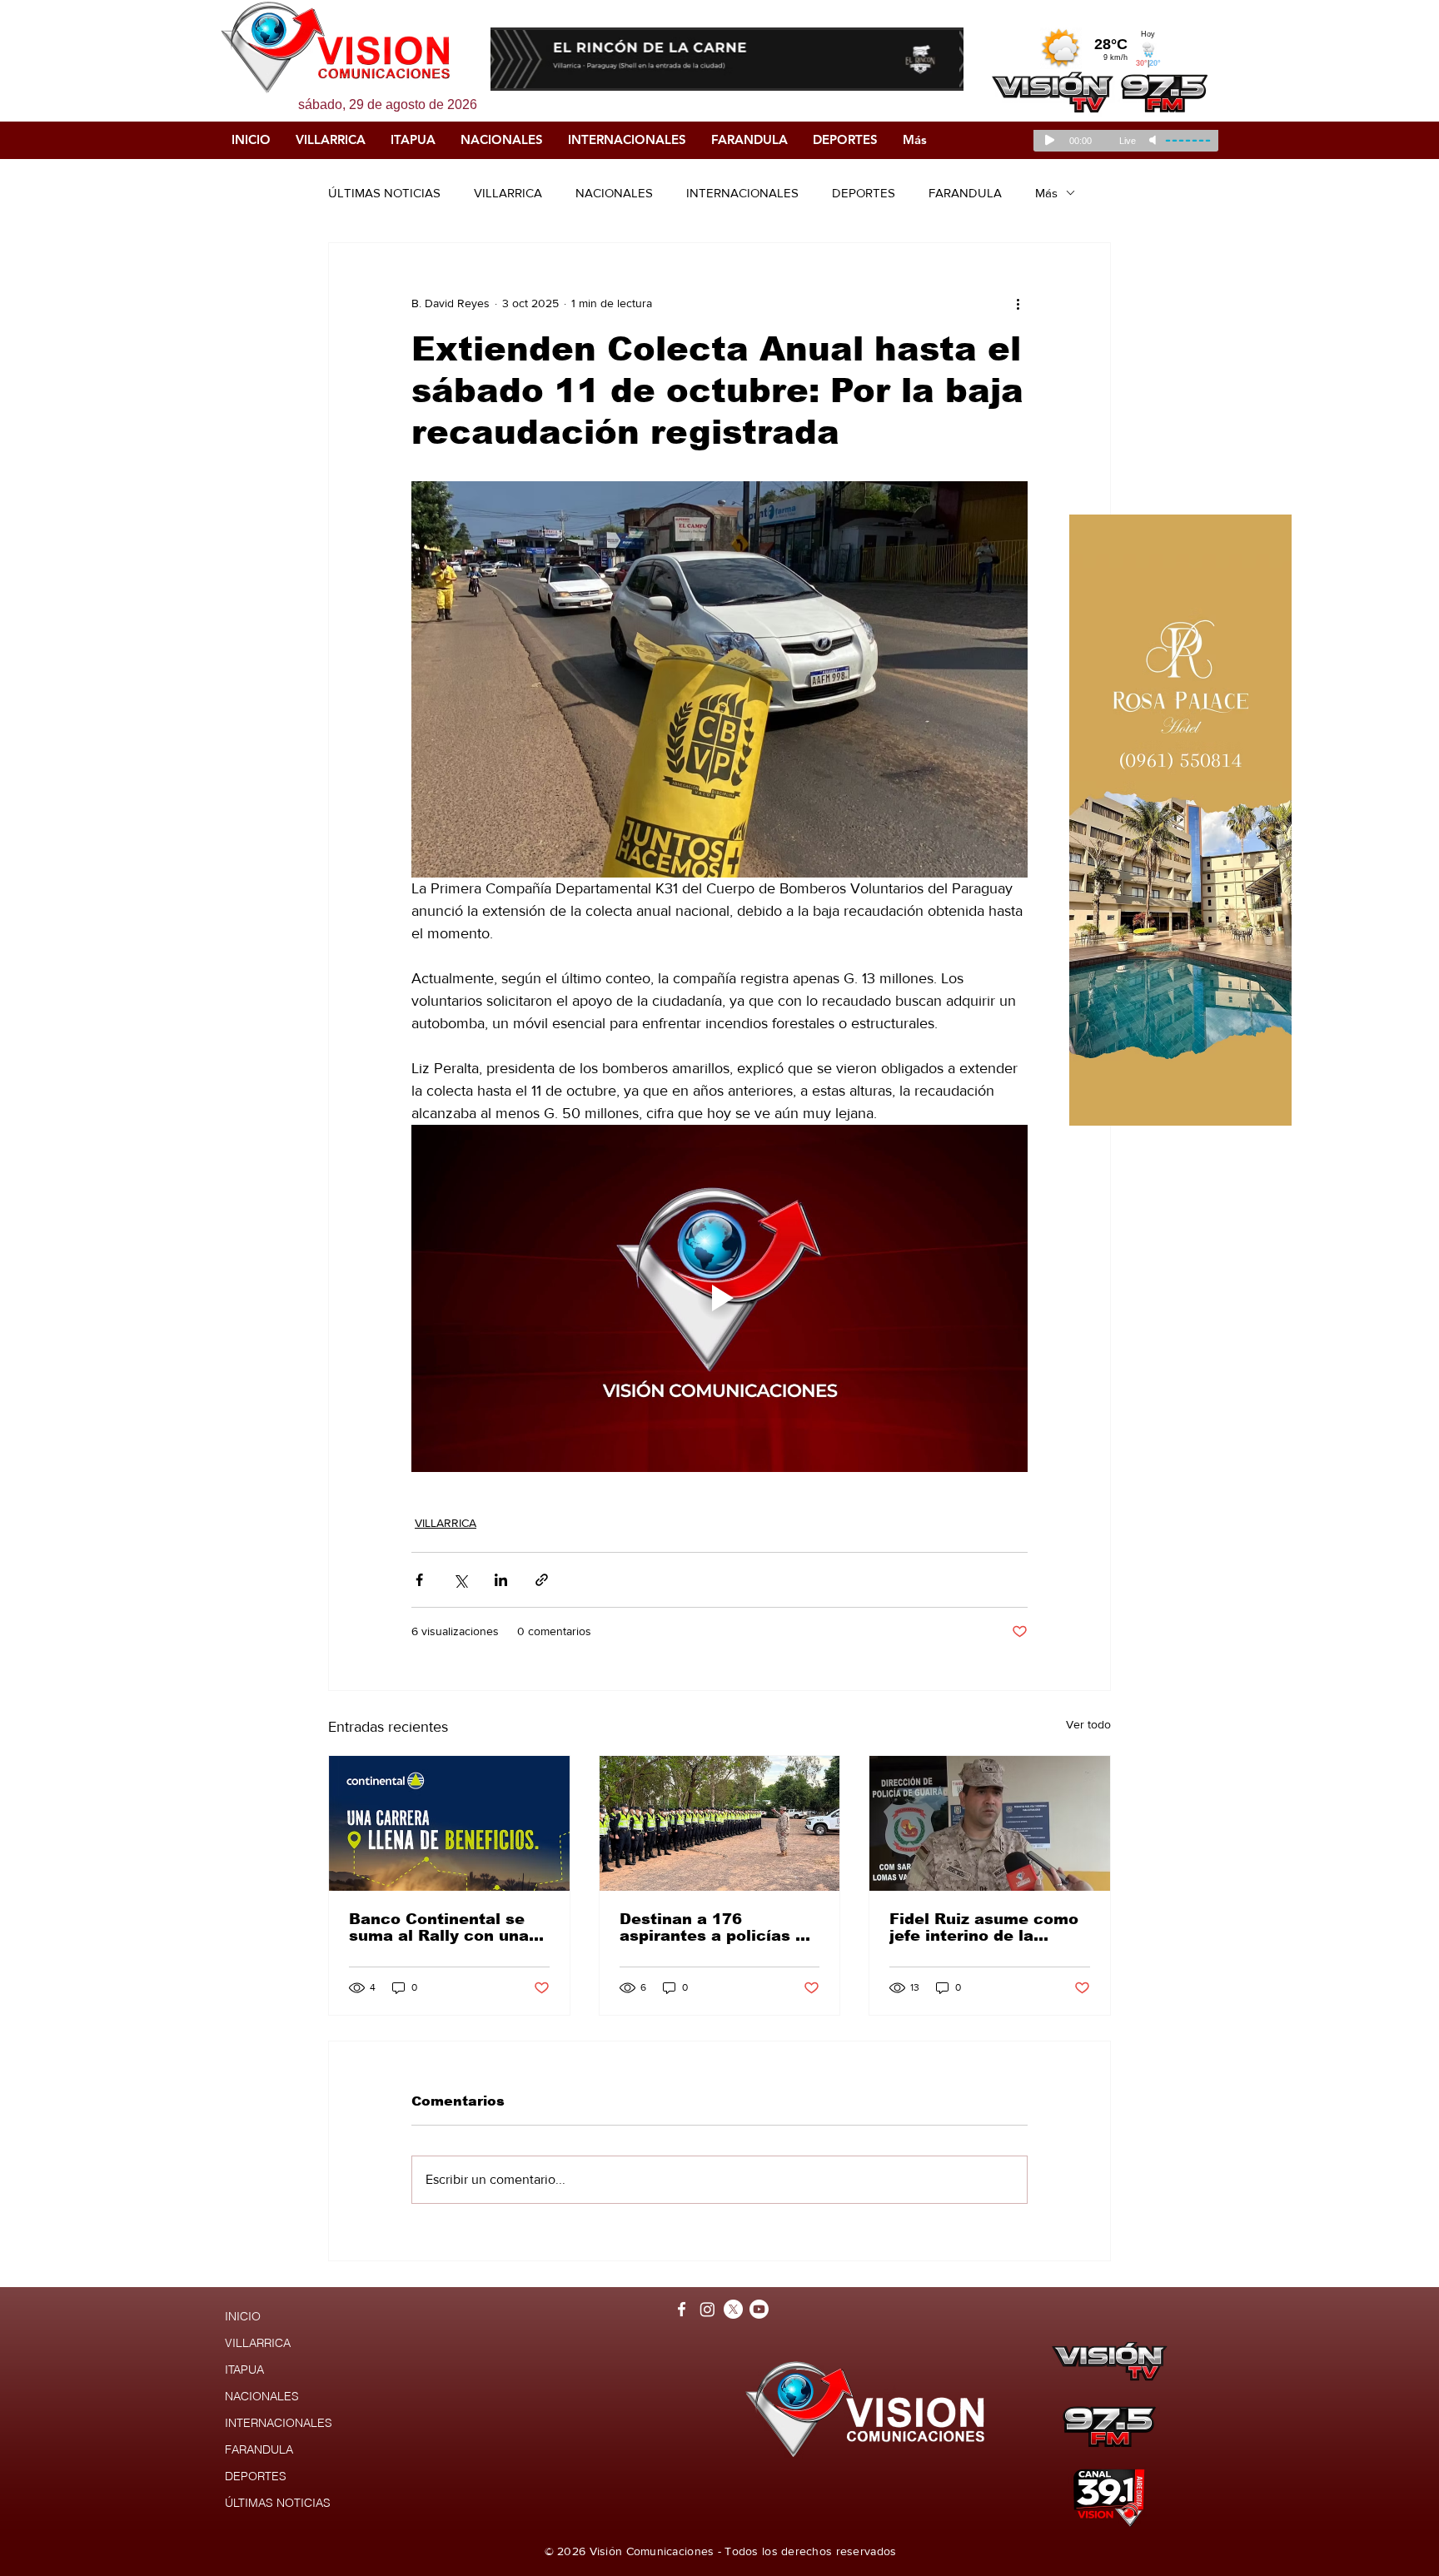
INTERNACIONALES (742, 193)
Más (1046, 193)
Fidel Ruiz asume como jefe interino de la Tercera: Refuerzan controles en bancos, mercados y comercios (984, 1927)
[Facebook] (682, 2309)
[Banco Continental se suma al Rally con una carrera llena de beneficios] (449, 1823)
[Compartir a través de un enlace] (542, 1580)
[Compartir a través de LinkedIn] (501, 1580)
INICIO (243, 2316)
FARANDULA (965, 193)
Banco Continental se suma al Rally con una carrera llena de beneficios (439, 1927)
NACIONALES (614, 193)
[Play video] (719, 1298)
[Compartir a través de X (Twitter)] (460, 1580)
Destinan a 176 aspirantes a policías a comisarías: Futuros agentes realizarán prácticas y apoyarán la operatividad (716, 1927)
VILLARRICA (508, 193)
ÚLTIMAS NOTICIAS (384, 193)
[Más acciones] (1018, 303)
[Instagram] (707, 2309)
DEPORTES (864, 193)
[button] (729, 59)
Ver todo (1088, 1724)
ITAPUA (244, 2370)
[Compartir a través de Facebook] (419, 1580)
